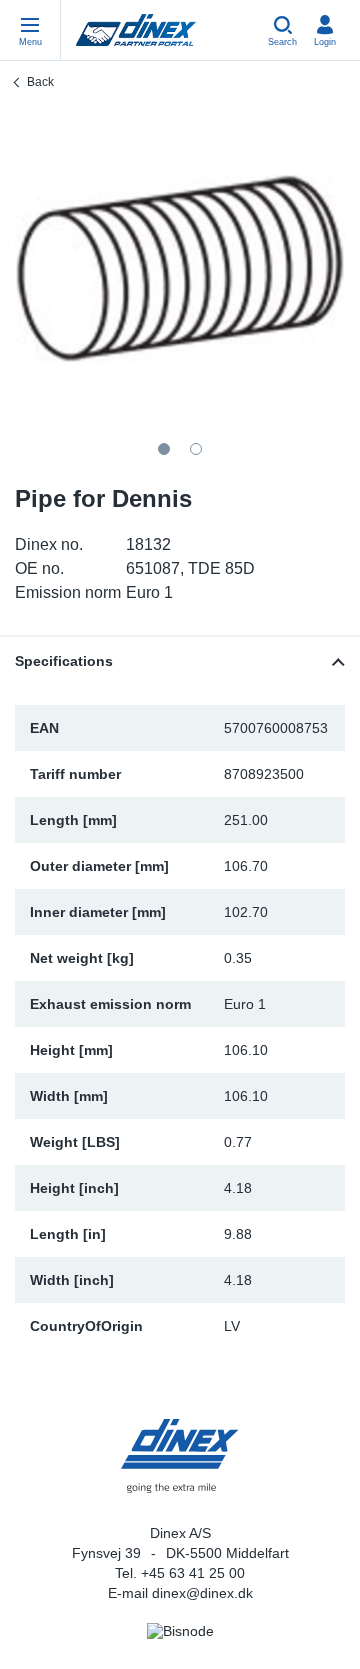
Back (40, 82)
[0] (180, 268)
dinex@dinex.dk (202, 1593)
